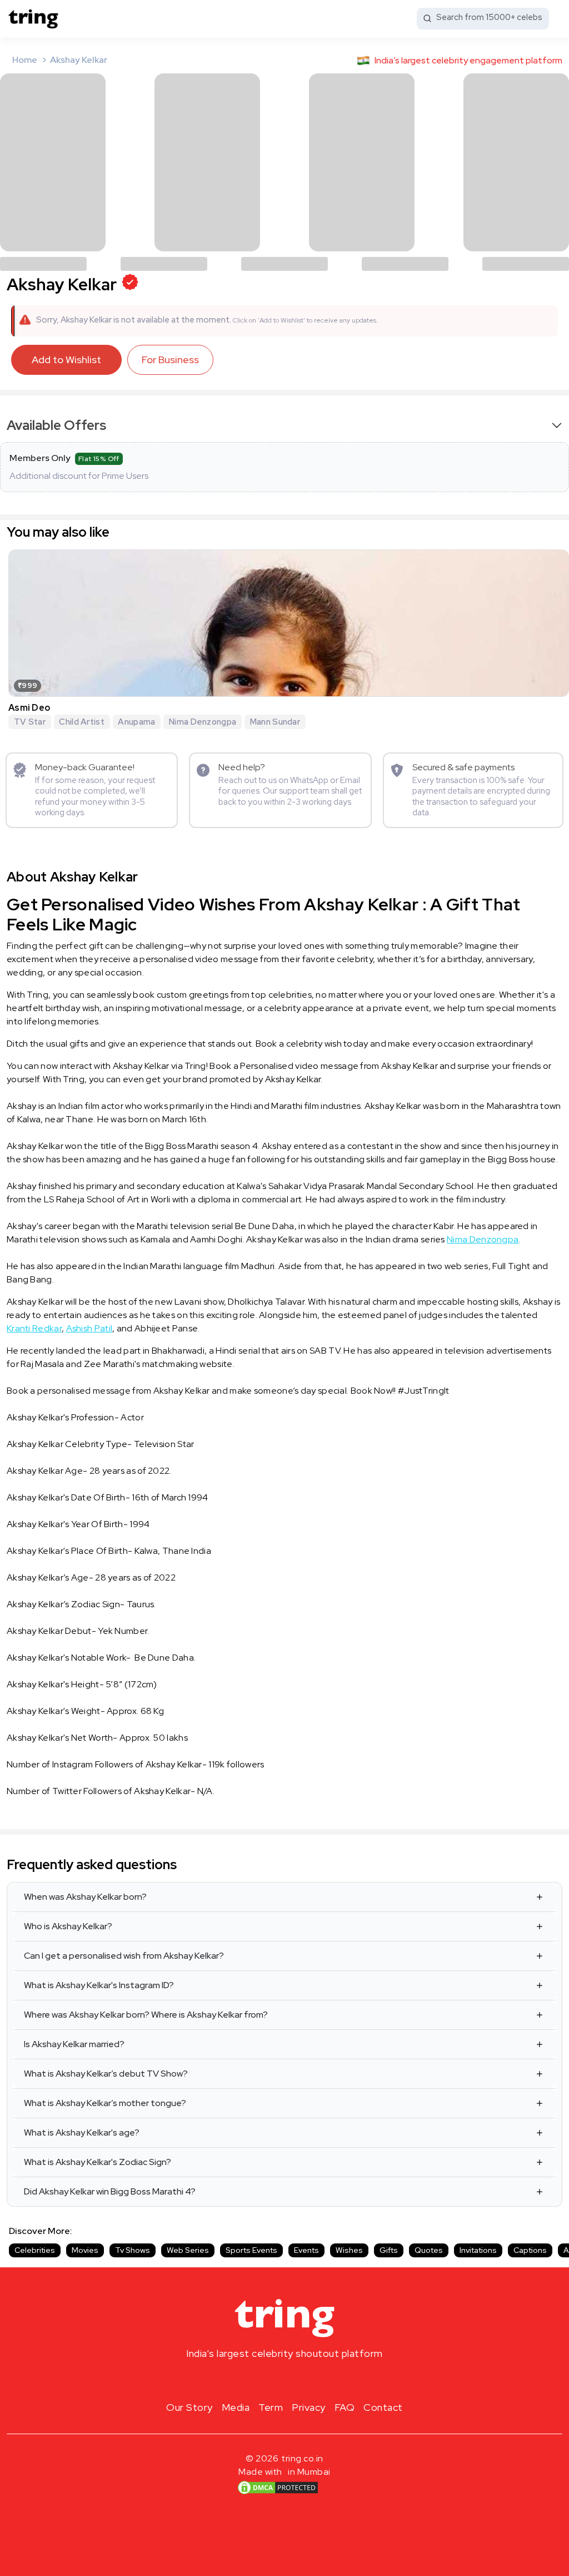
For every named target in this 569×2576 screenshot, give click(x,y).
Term (271, 2407)
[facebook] (267, 2380)
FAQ (345, 2407)
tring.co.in (303, 2458)
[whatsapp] (320, 2380)
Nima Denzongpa (483, 1239)
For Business (170, 360)
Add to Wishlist (66, 360)
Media (236, 2407)
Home (25, 60)
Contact (383, 2407)
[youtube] (302, 2380)
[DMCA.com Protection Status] (278, 2487)
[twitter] (284, 2380)
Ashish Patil (89, 1328)
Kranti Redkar (34, 1328)
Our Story (189, 2407)
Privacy (309, 2407)
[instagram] (249, 2380)
